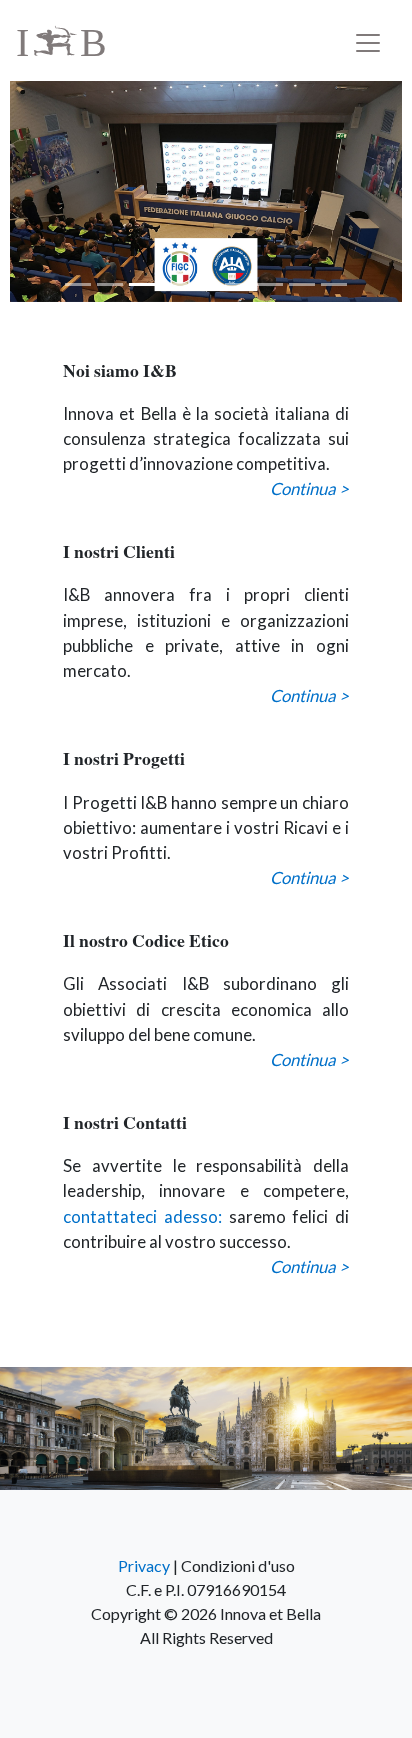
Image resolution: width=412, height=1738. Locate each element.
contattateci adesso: (142, 1216)
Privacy (144, 1565)
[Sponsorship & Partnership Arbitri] (206, 191)
